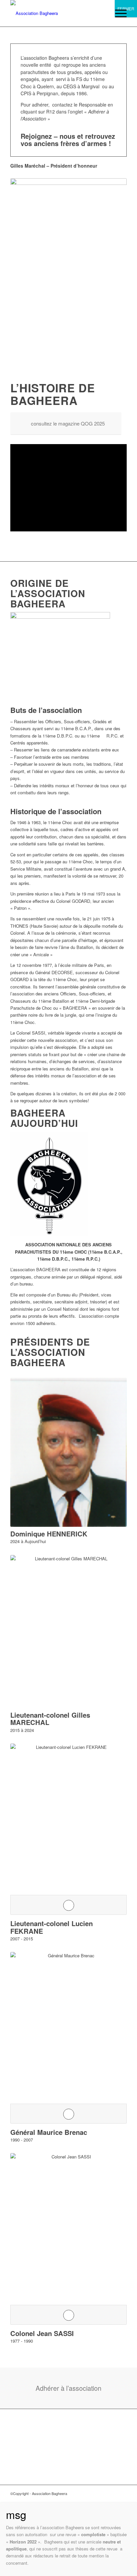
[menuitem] (118, 13)
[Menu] (118, 13)
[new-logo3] (57, 13)
